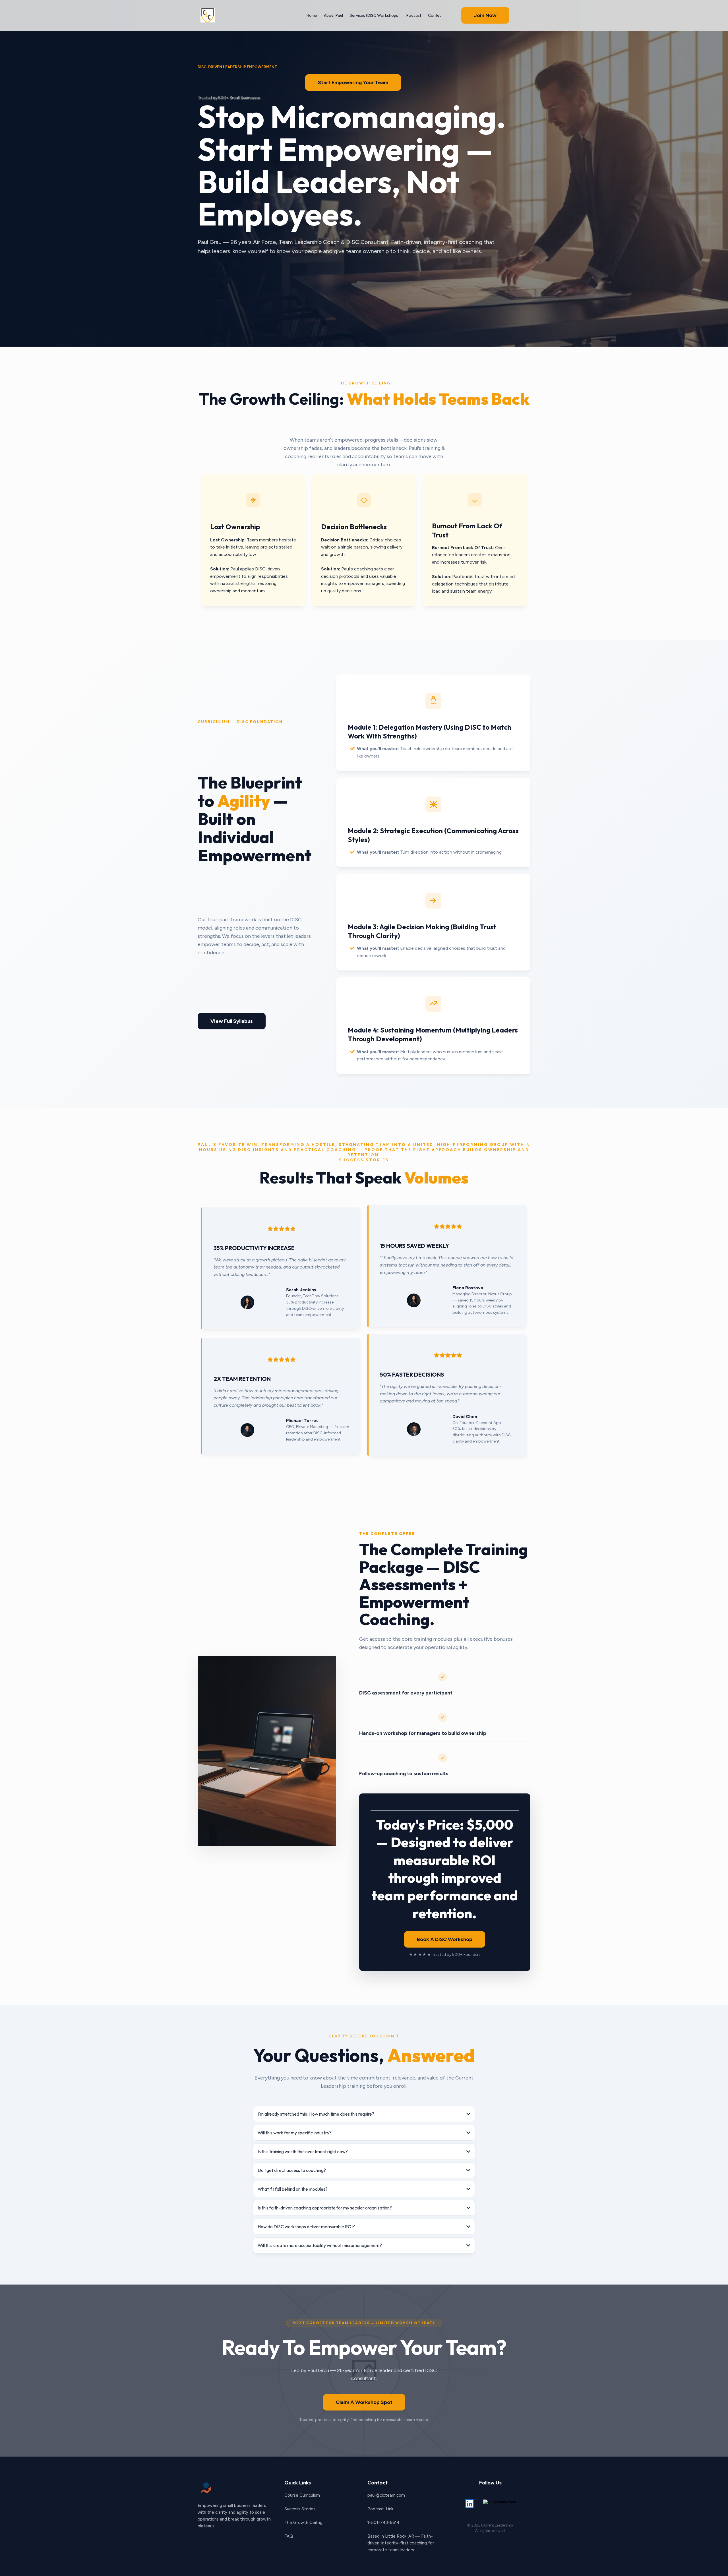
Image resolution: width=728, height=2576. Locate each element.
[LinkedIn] (470, 2504)
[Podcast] (500, 2504)
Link (390, 2509)
